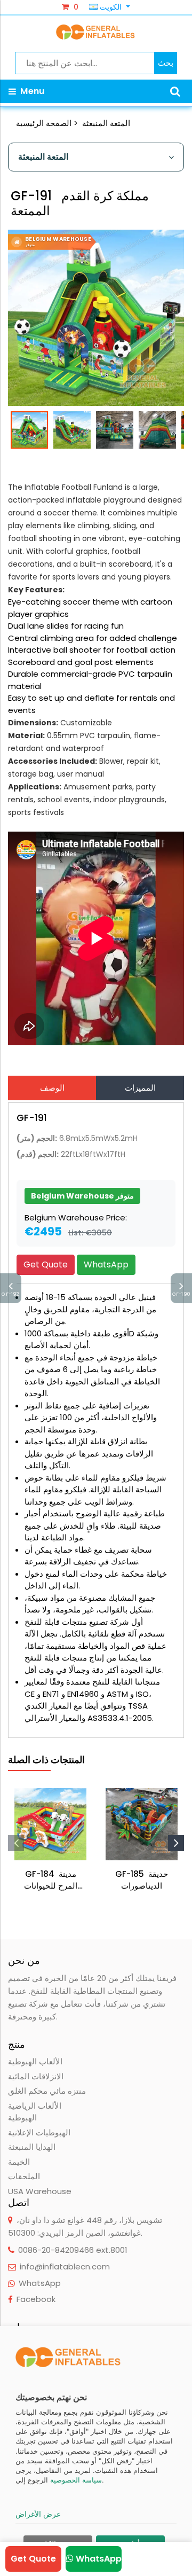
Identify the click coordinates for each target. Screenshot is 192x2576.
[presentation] (16, 1843)
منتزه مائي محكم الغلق (47, 2091)
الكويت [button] (111, 7)
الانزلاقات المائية (36, 2076)
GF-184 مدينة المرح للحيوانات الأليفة (51, 1880)
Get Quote (46, 1264)
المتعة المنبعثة (106, 123)
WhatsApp (106, 1264)
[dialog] (96, 2451)
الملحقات (24, 2176)
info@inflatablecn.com (65, 2266)
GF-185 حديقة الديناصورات (142, 1880)
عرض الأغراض (38, 2514)
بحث (166, 63)
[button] (175, 91)
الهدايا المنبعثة (32, 2147)
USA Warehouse (40, 2191)
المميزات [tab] (140, 1088)
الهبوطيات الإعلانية (39, 2132)
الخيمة (19, 2162)
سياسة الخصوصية (76, 2480)
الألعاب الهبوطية (35, 2061)
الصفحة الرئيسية (44, 123)
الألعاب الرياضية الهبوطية (35, 2112)
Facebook (36, 2299)
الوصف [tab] (52, 1088)
